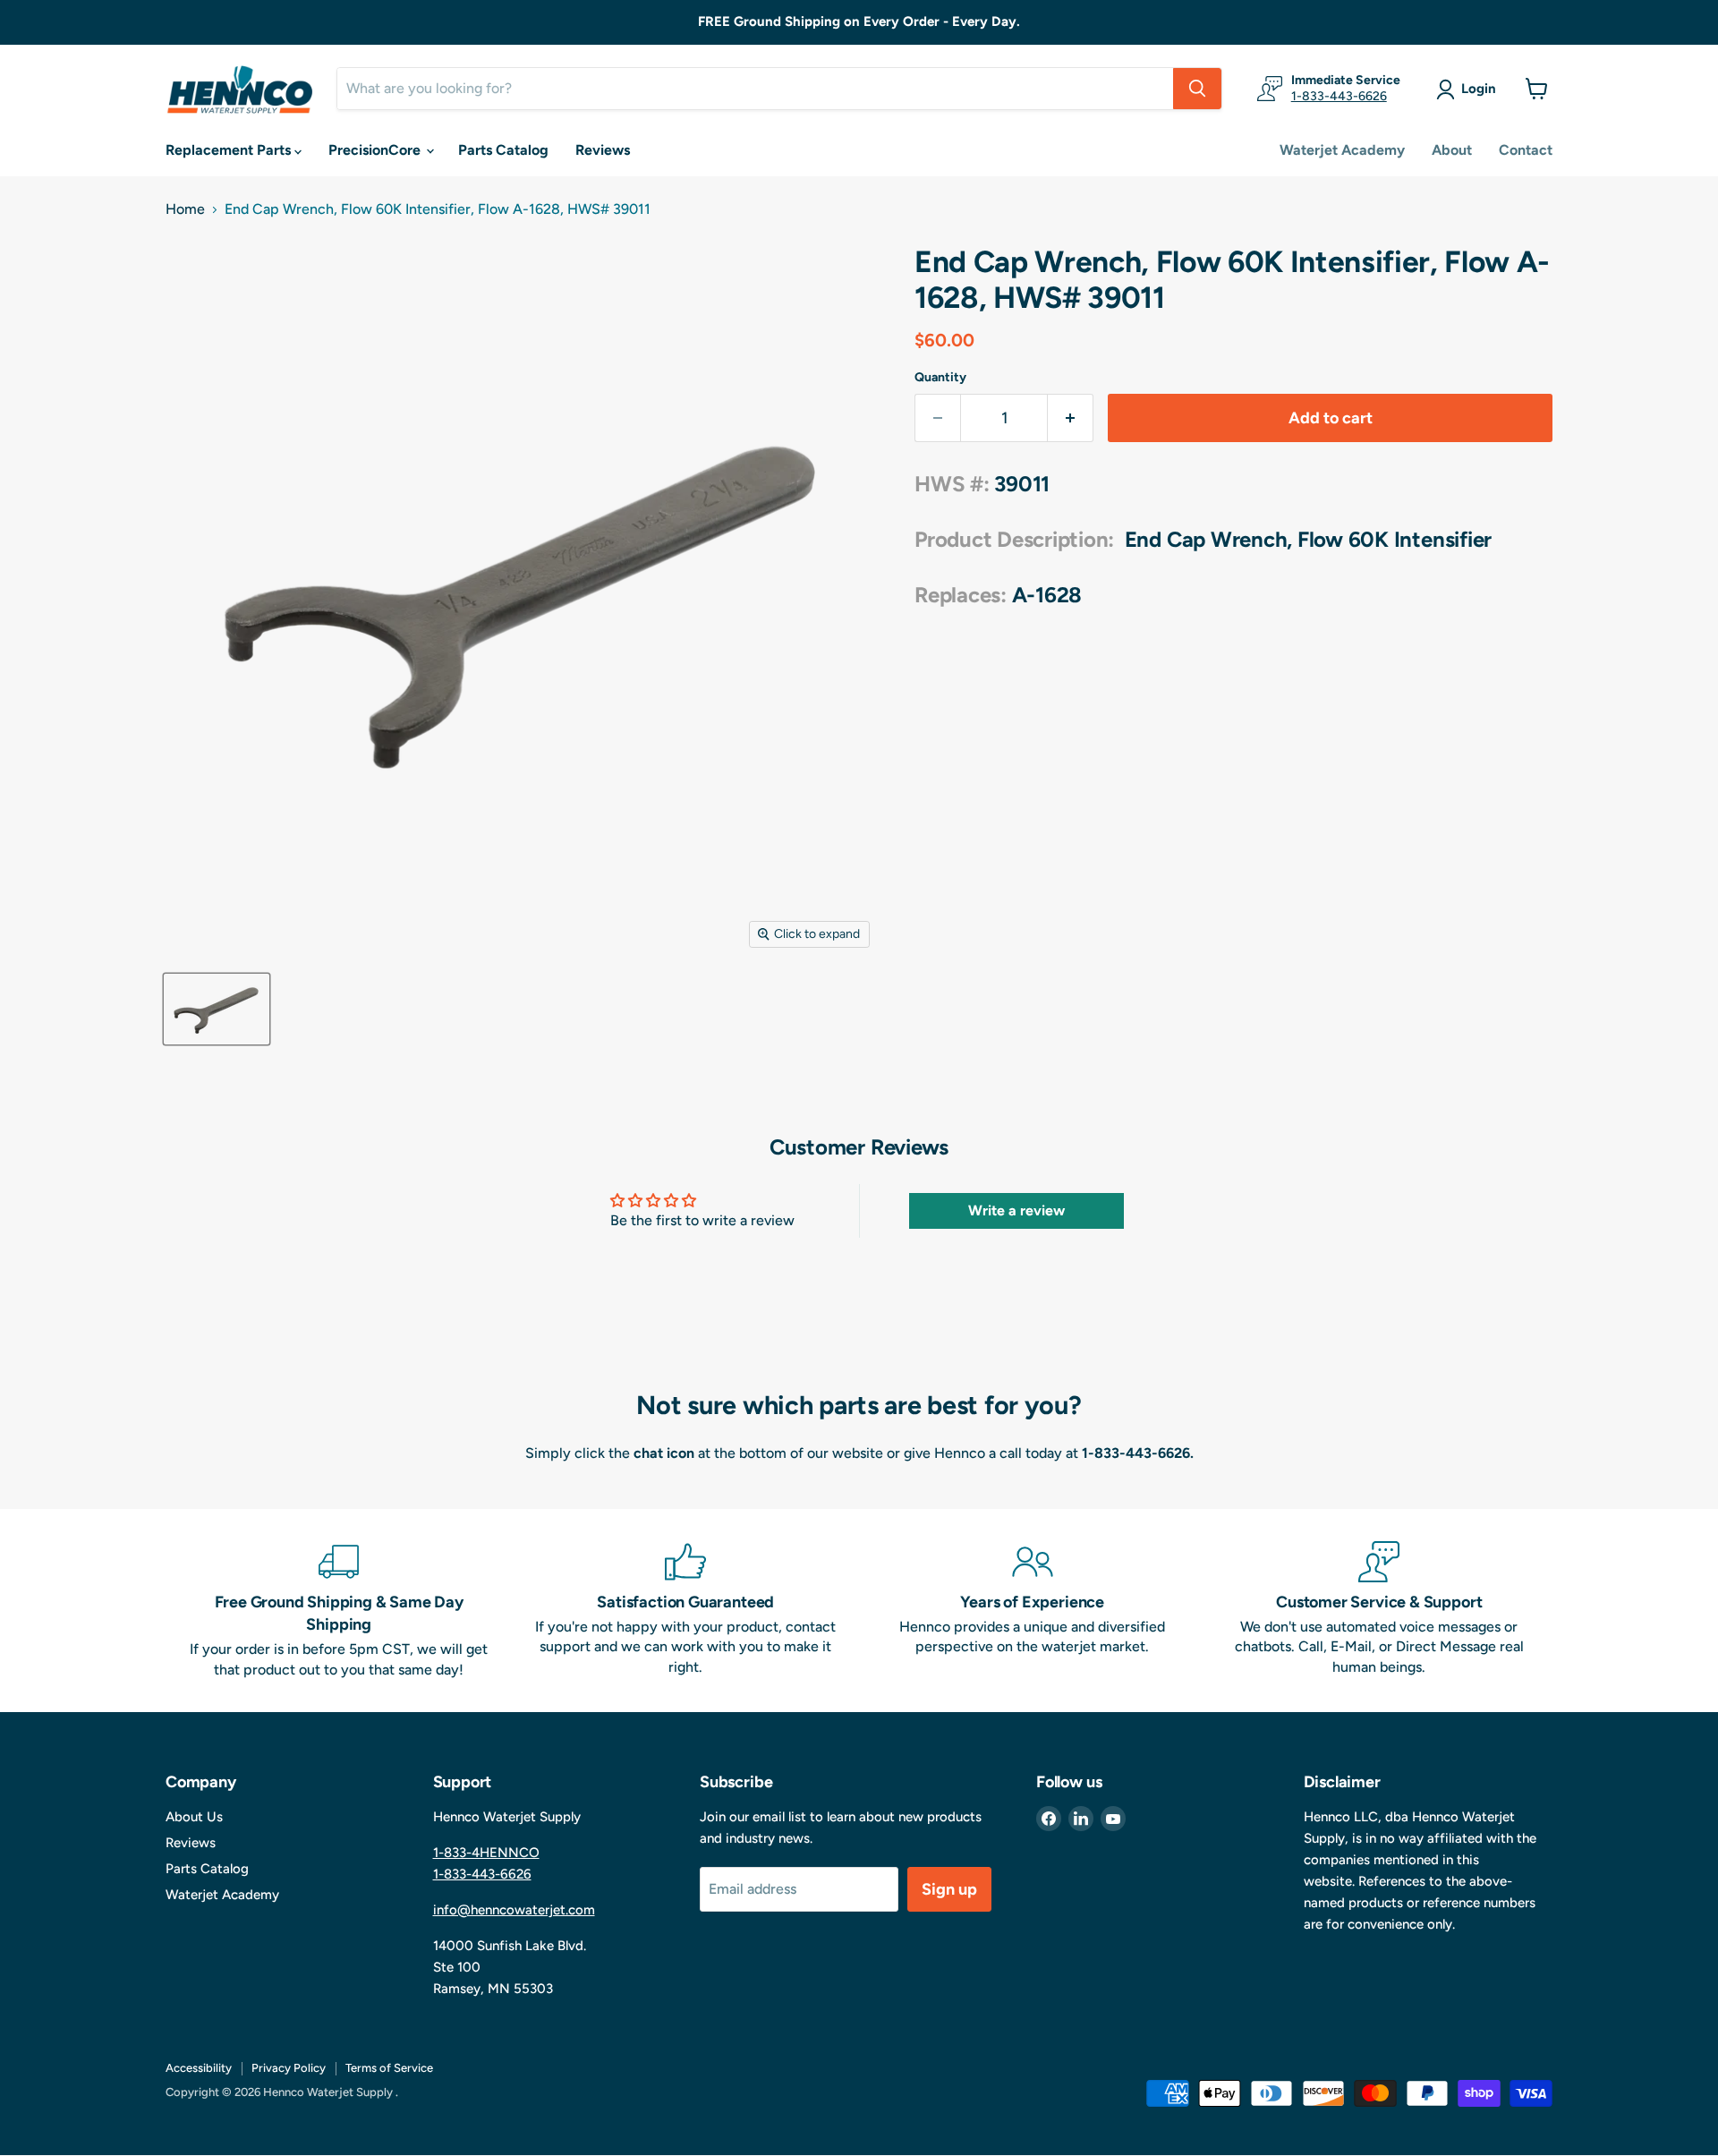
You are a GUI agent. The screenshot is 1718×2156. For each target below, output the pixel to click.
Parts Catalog (503, 150)
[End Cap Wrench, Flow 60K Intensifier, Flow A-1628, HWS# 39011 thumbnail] (217, 1009)
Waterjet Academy (1342, 150)
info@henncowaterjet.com (514, 1910)
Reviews (603, 150)
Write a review (1016, 1210)
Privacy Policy (289, 2068)
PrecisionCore (376, 150)
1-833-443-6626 (1339, 96)
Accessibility (199, 2068)
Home (185, 209)
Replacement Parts (230, 150)
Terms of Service (389, 2068)
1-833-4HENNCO (486, 1853)
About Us (194, 1817)
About (1452, 150)
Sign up (949, 1889)
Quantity (940, 378)
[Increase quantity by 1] (1071, 418)
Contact (1526, 150)
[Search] (1197, 89)
